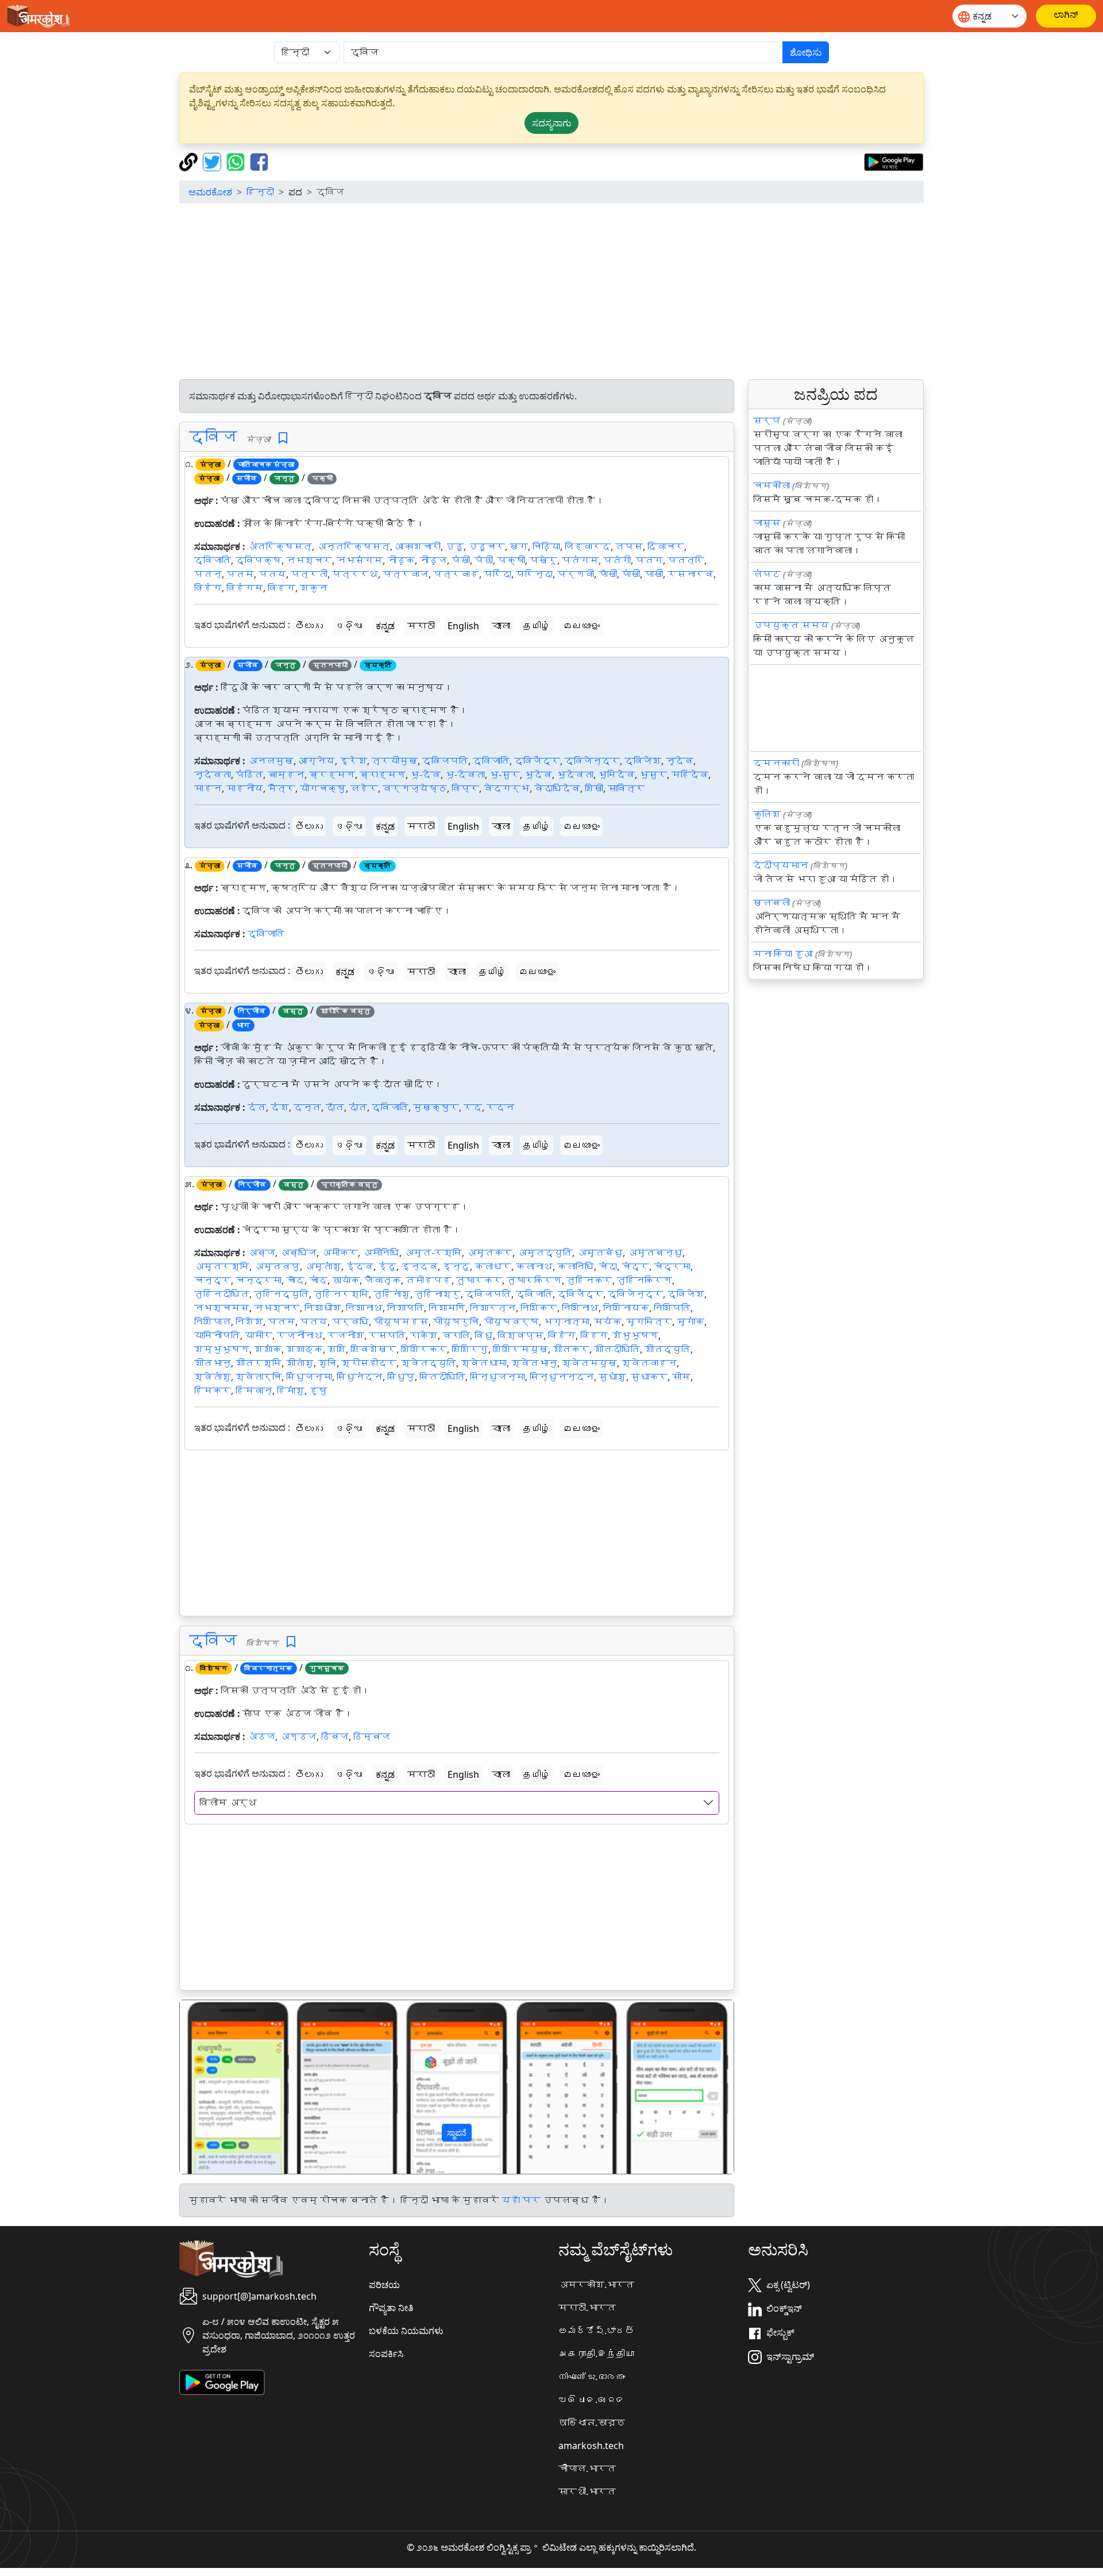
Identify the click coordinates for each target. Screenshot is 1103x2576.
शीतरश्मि (259, 1363)
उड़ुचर (487, 546)
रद (473, 1107)
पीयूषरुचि (456, 1322)
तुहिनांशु (392, 1294)
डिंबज (335, 1736)
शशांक (268, 1349)
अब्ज (261, 1253)
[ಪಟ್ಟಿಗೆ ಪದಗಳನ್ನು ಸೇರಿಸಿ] (283, 438)
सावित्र (626, 788)
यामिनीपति (217, 1335)
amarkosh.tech (591, 2446)
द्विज (213, 436)
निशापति (406, 1308)
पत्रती (309, 574)
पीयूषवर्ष (511, 1322)
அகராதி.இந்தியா (596, 2354)
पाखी (654, 574)
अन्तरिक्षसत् (353, 546)
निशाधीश (323, 1308)
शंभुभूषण (635, 1335)
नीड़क (401, 560)
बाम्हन (286, 775)
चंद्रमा (672, 1266)
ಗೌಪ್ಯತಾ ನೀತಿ (391, 2308)
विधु (484, 1335)
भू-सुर (505, 775)
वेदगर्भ (507, 788)
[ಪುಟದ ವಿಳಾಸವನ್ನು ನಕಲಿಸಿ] (190, 161)
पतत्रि (686, 560)
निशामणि (447, 1308)
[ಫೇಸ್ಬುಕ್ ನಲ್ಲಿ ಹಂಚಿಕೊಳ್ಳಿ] (259, 161)
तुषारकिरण (534, 1280)
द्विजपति (445, 761)
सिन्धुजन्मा (497, 1377)
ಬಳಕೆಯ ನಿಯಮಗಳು (406, 2331)
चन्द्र (213, 1280)
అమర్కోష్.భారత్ (596, 2331)
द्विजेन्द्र (592, 761)
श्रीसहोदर (369, 1363)
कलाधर (493, 1266)
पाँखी (608, 574)
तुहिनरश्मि (341, 1294)
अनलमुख (271, 761)
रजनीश (346, 1335)
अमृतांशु (323, 1266)
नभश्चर (309, 560)
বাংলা (501, 626)
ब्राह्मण (383, 775)
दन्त (307, 1107)
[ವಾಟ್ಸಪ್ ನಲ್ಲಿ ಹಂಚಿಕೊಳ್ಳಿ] (237, 161)
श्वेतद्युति (429, 1363)
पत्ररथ (355, 574)
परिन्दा (534, 574)
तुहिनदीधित (222, 1294)
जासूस (767, 523)
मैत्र (281, 788)
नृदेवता (213, 775)
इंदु (387, 1266)
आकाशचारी (418, 546)
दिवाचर (666, 546)
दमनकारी (776, 763)
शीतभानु (213, 1363)
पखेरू (543, 560)
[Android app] (222, 2381)
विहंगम (245, 588)
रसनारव (691, 574)
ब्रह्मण (332, 775)
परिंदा (497, 574)
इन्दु (456, 1266)
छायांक (346, 1280)
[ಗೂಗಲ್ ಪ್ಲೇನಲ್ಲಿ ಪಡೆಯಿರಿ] (894, 161)
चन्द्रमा (259, 1280)
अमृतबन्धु (655, 1253)
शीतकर (571, 1349)
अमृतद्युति (545, 1253)
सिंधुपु (401, 1377)
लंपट (767, 574)
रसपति (387, 1335)
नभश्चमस (222, 1308)
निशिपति (672, 1308)
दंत (257, 1107)
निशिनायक (626, 1308)
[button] (221, 2087)
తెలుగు (309, 626)
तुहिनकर (589, 1280)
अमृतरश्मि (222, 1266)
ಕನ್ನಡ (385, 626)
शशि (337, 1349)
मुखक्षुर (436, 1107)
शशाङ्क (304, 1349)
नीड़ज (433, 560)
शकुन (314, 588)
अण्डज (298, 1736)
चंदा (608, 1266)
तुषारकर (479, 1280)
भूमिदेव (616, 775)
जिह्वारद (588, 546)
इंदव (360, 1266)
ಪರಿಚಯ (384, 2285)
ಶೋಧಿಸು (806, 52)
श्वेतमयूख (589, 1363)
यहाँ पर (521, 2200)
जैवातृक (383, 1280)
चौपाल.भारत (587, 2469)
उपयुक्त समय (791, 625)
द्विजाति (213, 560)
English (463, 626)
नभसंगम (360, 560)
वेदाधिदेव (557, 788)
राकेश (424, 1335)
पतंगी (617, 560)
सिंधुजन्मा (309, 1377)
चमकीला (772, 486)
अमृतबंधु (600, 1253)
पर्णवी (576, 574)
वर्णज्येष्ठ (415, 788)
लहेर (364, 788)
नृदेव (680, 761)
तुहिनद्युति (281, 1294)
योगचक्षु (323, 788)
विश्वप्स (520, 1335)
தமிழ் (537, 626)
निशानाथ (364, 1308)
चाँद (295, 1280)
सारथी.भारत (587, 2492)
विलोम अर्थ (228, 1803)
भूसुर (653, 775)
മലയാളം (581, 626)
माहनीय (245, 788)
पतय (272, 574)
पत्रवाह (456, 574)
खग (519, 546)
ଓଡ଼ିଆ (349, 626)
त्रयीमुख (395, 761)
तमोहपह (429, 1280)
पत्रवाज (406, 574)
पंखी (461, 560)
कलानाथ (534, 1266)
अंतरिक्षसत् (280, 546)
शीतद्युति (668, 1349)
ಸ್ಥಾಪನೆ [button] (457, 2133)
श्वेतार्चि (259, 1377)
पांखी (631, 574)
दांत (358, 1107)
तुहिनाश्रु (438, 1294)
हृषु (318, 1391)
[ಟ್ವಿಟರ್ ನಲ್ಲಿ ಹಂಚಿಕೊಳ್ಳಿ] (213, 161)
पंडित (249, 775)
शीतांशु (300, 1363)
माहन (208, 788)
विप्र (465, 788)
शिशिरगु (470, 1349)
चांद (318, 1280)
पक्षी (511, 560)
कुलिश (767, 814)
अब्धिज (298, 1253)
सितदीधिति (442, 1377)
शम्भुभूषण (222, 1349)
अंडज (261, 1736)
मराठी (421, 626)
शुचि (327, 1363)
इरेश (353, 761)
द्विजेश (643, 761)
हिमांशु (291, 1391)
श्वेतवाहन (649, 1363)
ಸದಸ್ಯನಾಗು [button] (551, 123)
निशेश (249, 1322)
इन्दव (419, 1266)
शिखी (594, 788)
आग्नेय (317, 761)
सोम (681, 1377)
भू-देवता (465, 775)
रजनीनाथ (300, 1335)
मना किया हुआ (783, 954)
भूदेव (538, 775)
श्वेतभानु (534, 1363)
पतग (649, 560)
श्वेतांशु (213, 1377)
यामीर (259, 1335)
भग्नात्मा (566, 1322)
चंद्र (635, 1266)
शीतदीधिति (617, 1349)
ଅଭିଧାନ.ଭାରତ (592, 2400)
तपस (629, 546)
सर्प (767, 421)
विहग (281, 588)
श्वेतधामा (484, 1363)
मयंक (608, 1322)
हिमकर (213, 1391)
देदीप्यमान (781, 865)
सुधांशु (612, 1377)
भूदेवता (575, 775)
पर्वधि (350, 1322)
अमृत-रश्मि (433, 1253)
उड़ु (454, 546)
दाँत (335, 1107)
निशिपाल (213, 1322)
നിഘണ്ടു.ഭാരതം (592, 2377)
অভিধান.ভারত (592, 2423)
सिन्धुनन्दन (562, 1377)
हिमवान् (254, 1391)
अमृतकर (489, 1253)
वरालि (456, 1335)
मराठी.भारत (587, 2308)
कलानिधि (576, 1266)
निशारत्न (493, 1308)
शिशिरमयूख (520, 1349)
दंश (280, 1107)
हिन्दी (260, 192)
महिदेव (690, 775)
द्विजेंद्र (537, 761)
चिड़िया (546, 546)
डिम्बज (372, 1736)
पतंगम (580, 560)
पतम (240, 574)
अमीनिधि (381, 1253)
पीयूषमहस (401, 1322)
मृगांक (691, 1322)
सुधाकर (649, 1377)
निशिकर (539, 1308)
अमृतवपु (277, 1266)
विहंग (208, 588)
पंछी (484, 560)
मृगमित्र (649, 1322)
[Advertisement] (551, 293)
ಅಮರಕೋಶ (210, 192)
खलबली (772, 903)
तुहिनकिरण (645, 1280)
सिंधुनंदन (360, 1377)
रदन (500, 1107)
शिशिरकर (424, 1349)
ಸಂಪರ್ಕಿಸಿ (386, 2354)
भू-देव (425, 775)
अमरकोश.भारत (596, 2285)
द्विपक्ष (259, 560)
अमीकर (340, 1253)
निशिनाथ (580, 1308)
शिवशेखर (373, 1349)
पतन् (208, 574)
